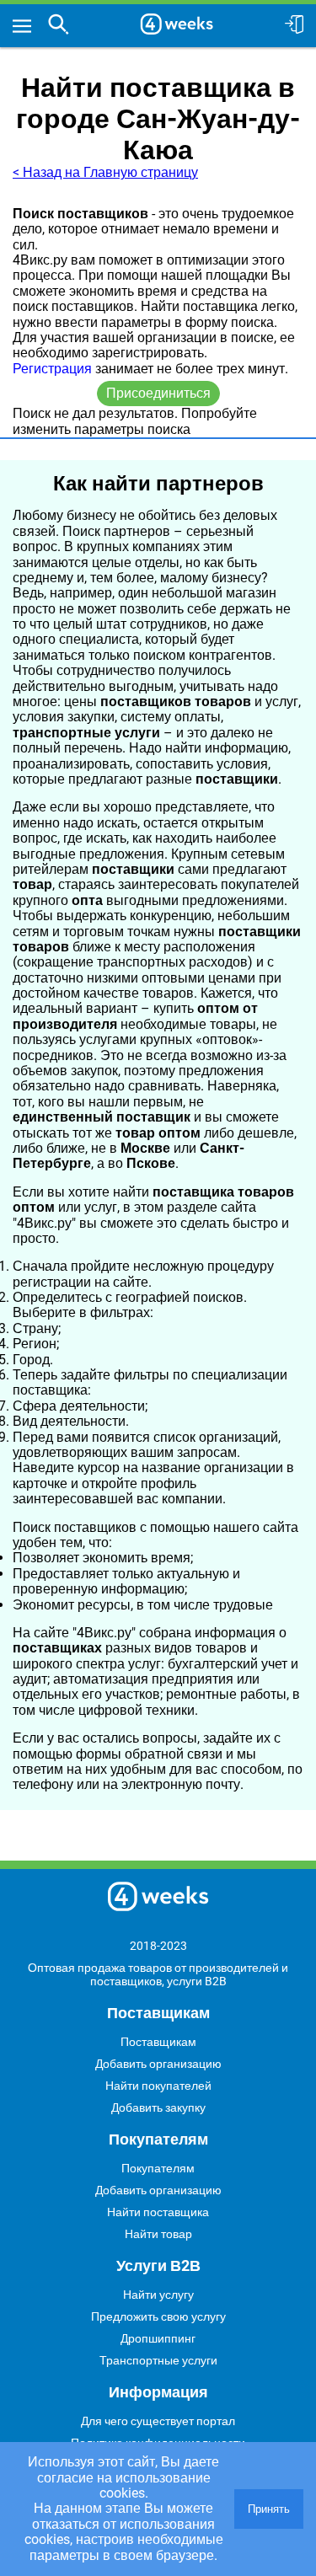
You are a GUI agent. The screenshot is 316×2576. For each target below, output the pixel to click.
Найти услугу (158, 2295)
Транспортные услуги (158, 2360)
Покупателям (158, 2168)
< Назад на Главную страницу (105, 172)
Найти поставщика (158, 2212)
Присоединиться (158, 393)
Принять (269, 2509)
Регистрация (52, 369)
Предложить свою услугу (158, 2316)
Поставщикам (158, 2042)
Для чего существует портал (158, 2421)
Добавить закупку (158, 2107)
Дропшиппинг (158, 2338)
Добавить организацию (158, 2064)
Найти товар (158, 2234)
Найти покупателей (158, 2086)
